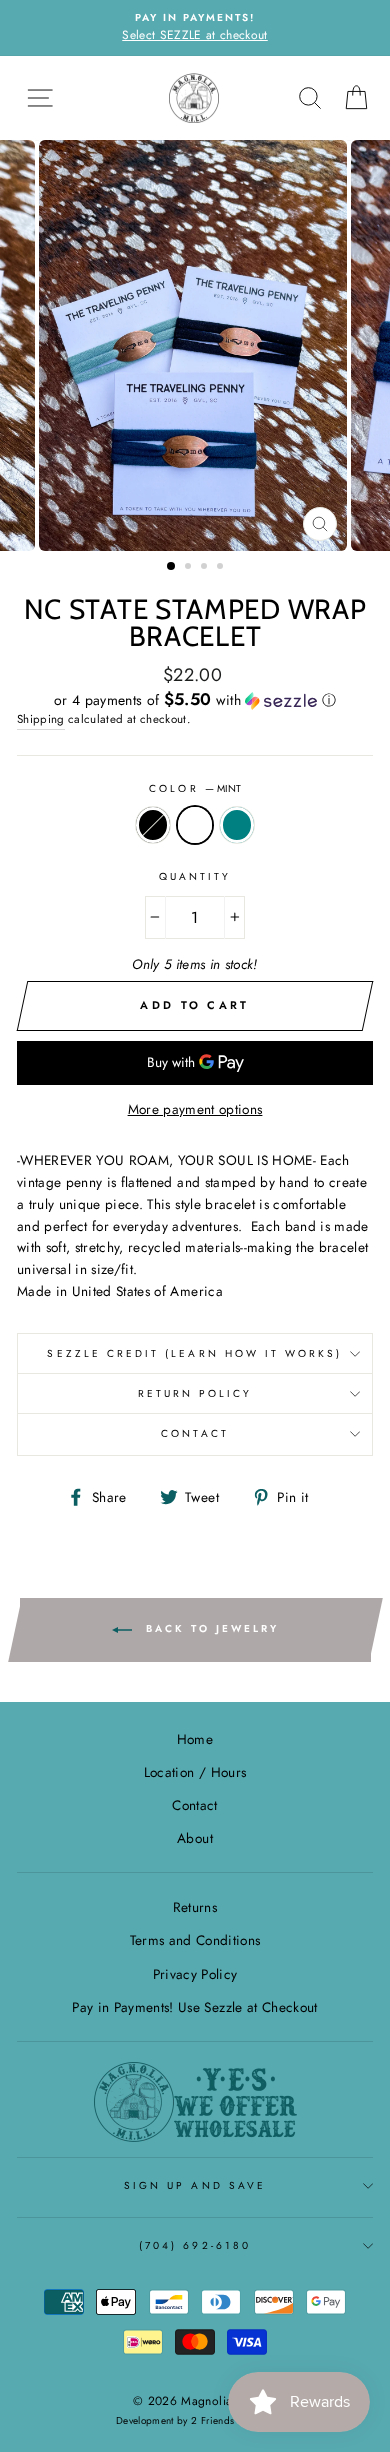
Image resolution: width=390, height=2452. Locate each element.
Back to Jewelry (209, 1629)
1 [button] (172, 567)
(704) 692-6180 (195, 2245)
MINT (195, 825)
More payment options (195, 1109)
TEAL (237, 825)
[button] (195, 700)
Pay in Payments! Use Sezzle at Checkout (194, 2007)
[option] (195, 28)
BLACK (153, 825)
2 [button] (190, 568)
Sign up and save (195, 2185)
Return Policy (195, 1393)
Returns (195, 1907)
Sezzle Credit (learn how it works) (194, 1353)
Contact (194, 1433)
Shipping (41, 719)
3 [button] (206, 568)
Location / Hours (195, 1772)
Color (194, 788)
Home (195, 1739)
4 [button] (222, 568)
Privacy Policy (195, 1974)
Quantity (195, 876)
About (195, 1838)
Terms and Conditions (195, 1940)
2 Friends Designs (232, 2420)
